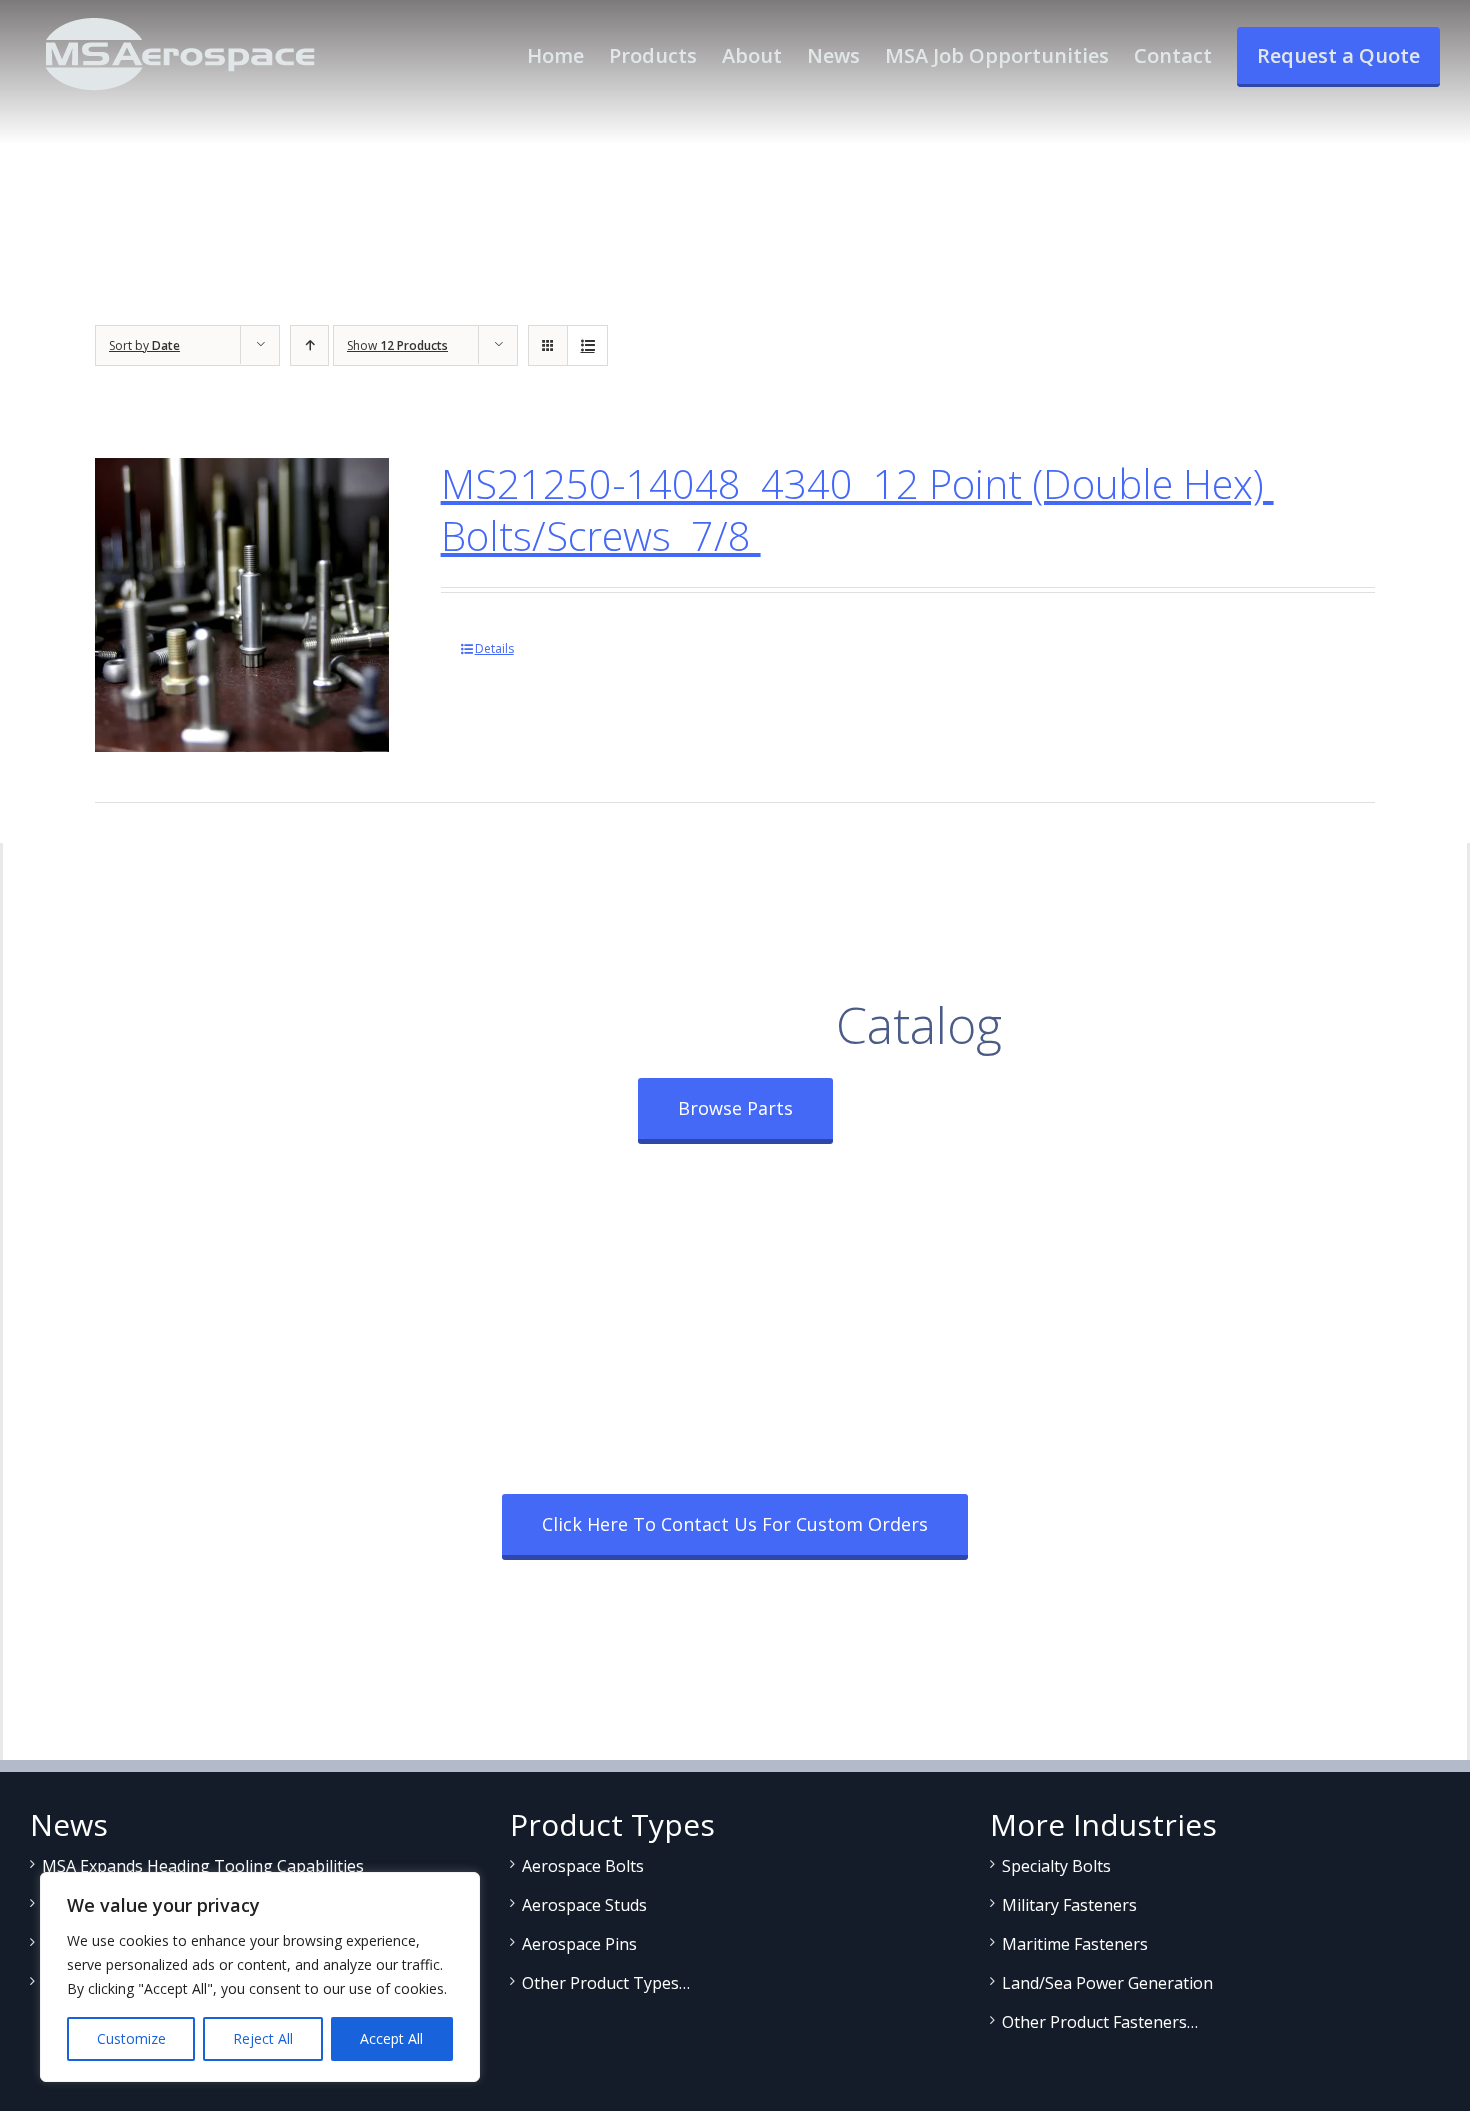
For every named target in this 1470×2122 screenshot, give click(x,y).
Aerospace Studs (584, 1905)
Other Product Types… (606, 1983)
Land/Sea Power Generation (1107, 1983)
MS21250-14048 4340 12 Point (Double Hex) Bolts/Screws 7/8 (857, 509)
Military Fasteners (1069, 1905)
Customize (131, 2038)
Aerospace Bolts (583, 1866)
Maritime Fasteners (1075, 1944)
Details (494, 648)
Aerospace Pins (579, 1944)
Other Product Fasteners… (1100, 2022)
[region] (260, 1977)
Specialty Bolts (1056, 1866)
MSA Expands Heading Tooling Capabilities (203, 1866)
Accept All (391, 2038)
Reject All (263, 2038)
